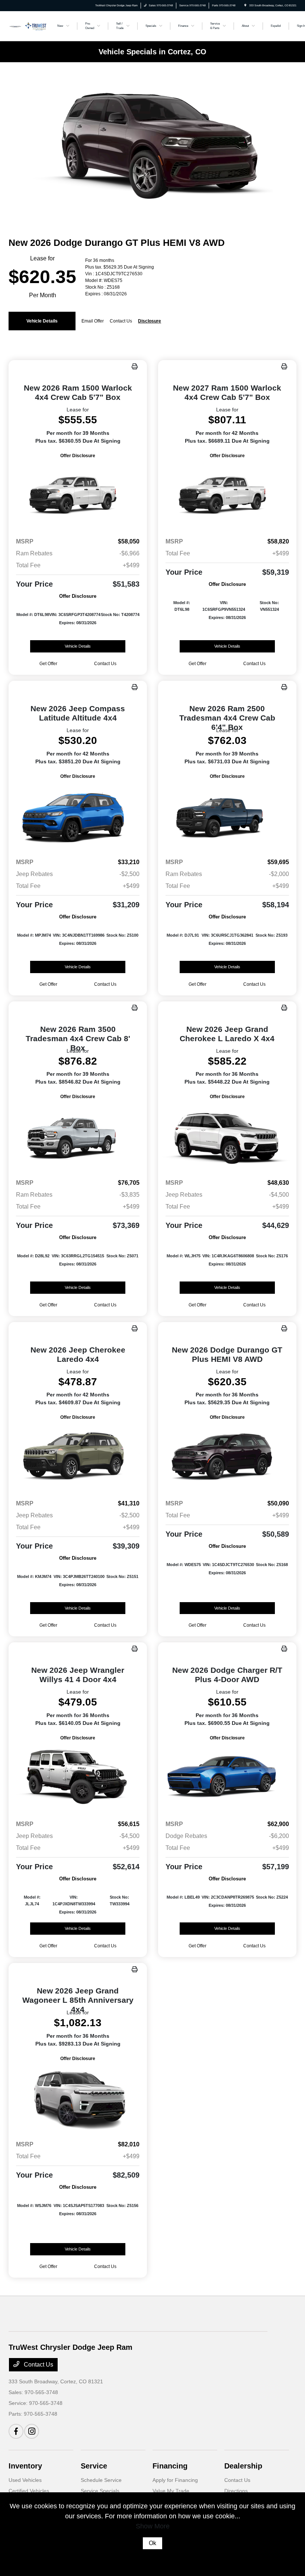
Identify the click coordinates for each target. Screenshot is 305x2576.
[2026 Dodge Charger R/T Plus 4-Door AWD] (227, 1778)
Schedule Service (101, 2480)
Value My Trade (171, 2491)
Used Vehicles (25, 2480)
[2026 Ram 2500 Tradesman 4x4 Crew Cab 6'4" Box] (227, 816)
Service (94, 2466)
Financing (170, 2466)
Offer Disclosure (78, 456)
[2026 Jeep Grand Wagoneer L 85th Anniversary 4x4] (78, 2099)
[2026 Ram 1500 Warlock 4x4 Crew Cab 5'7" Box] (78, 496)
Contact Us (38, 2365)
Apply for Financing (175, 2480)
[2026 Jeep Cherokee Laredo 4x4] (78, 1457)
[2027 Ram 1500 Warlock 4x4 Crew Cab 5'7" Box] (227, 496)
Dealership (243, 2466)
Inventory (25, 2466)
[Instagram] (32, 2431)
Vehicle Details (42, 321)
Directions (236, 2491)
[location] (245, 5)
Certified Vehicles (29, 2491)
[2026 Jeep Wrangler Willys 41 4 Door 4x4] (78, 1778)
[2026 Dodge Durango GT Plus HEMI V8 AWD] (227, 1457)
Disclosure (150, 321)
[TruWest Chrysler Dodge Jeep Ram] (29, 25)
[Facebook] (16, 2431)
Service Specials (100, 2491)
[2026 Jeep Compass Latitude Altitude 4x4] (78, 816)
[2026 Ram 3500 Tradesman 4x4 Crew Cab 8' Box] (78, 1137)
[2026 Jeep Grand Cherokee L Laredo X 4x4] (227, 1137)
